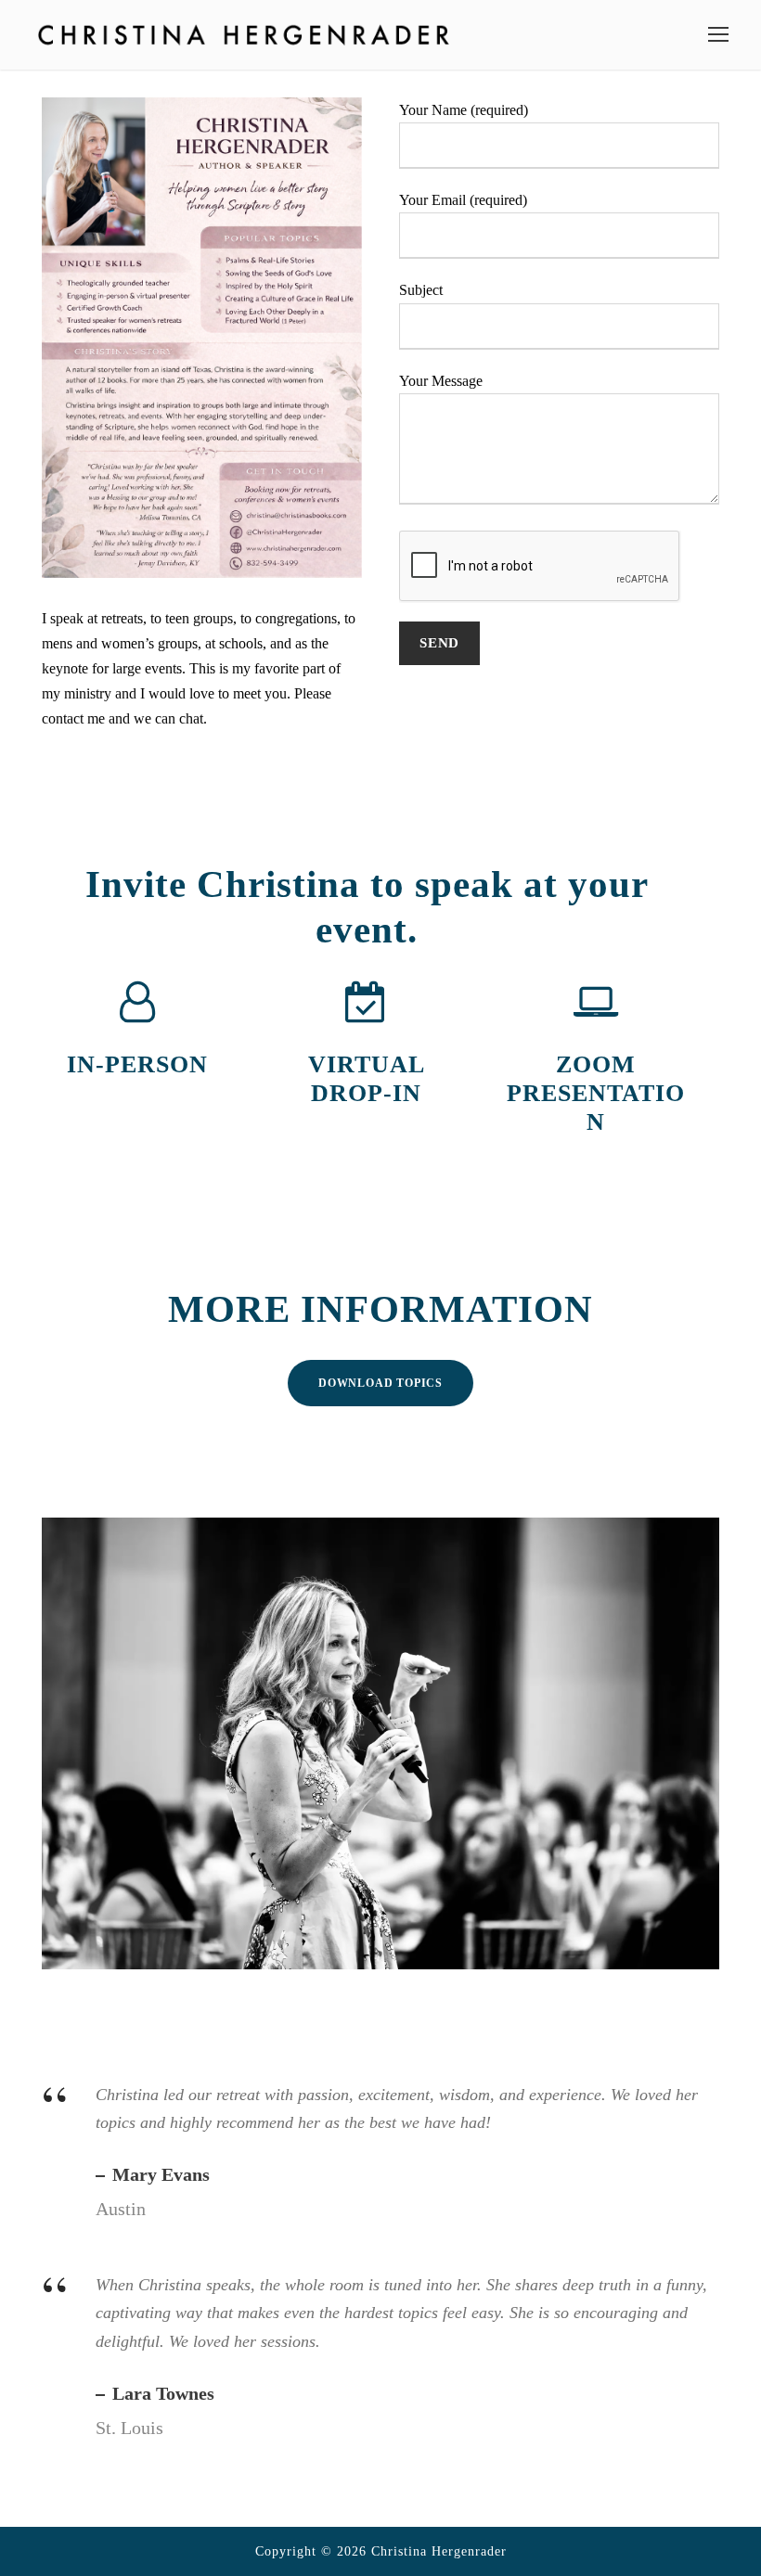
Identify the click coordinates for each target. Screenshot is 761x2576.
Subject (421, 290)
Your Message (441, 381)
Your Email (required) (463, 200)
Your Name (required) (464, 110)
